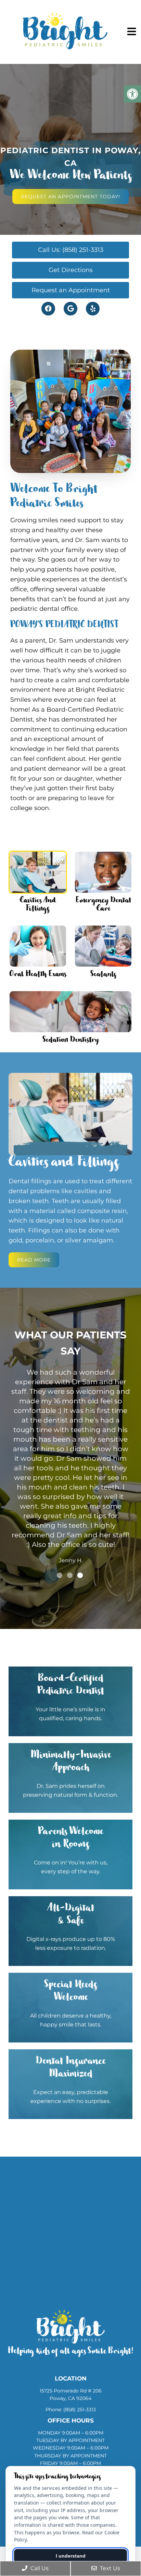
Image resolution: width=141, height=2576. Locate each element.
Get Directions (71, 270)
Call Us (39, 2568)
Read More (34, 1260)
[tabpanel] (70, 1420)
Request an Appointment (71, 290)
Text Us (109, 2568)
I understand (71, 2556)
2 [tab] (70, 1575)
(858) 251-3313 (80, 2410)
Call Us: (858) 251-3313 (71, 250)
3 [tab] (80, 1575)
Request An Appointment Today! (70, 197)
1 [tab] (60, 1575)
